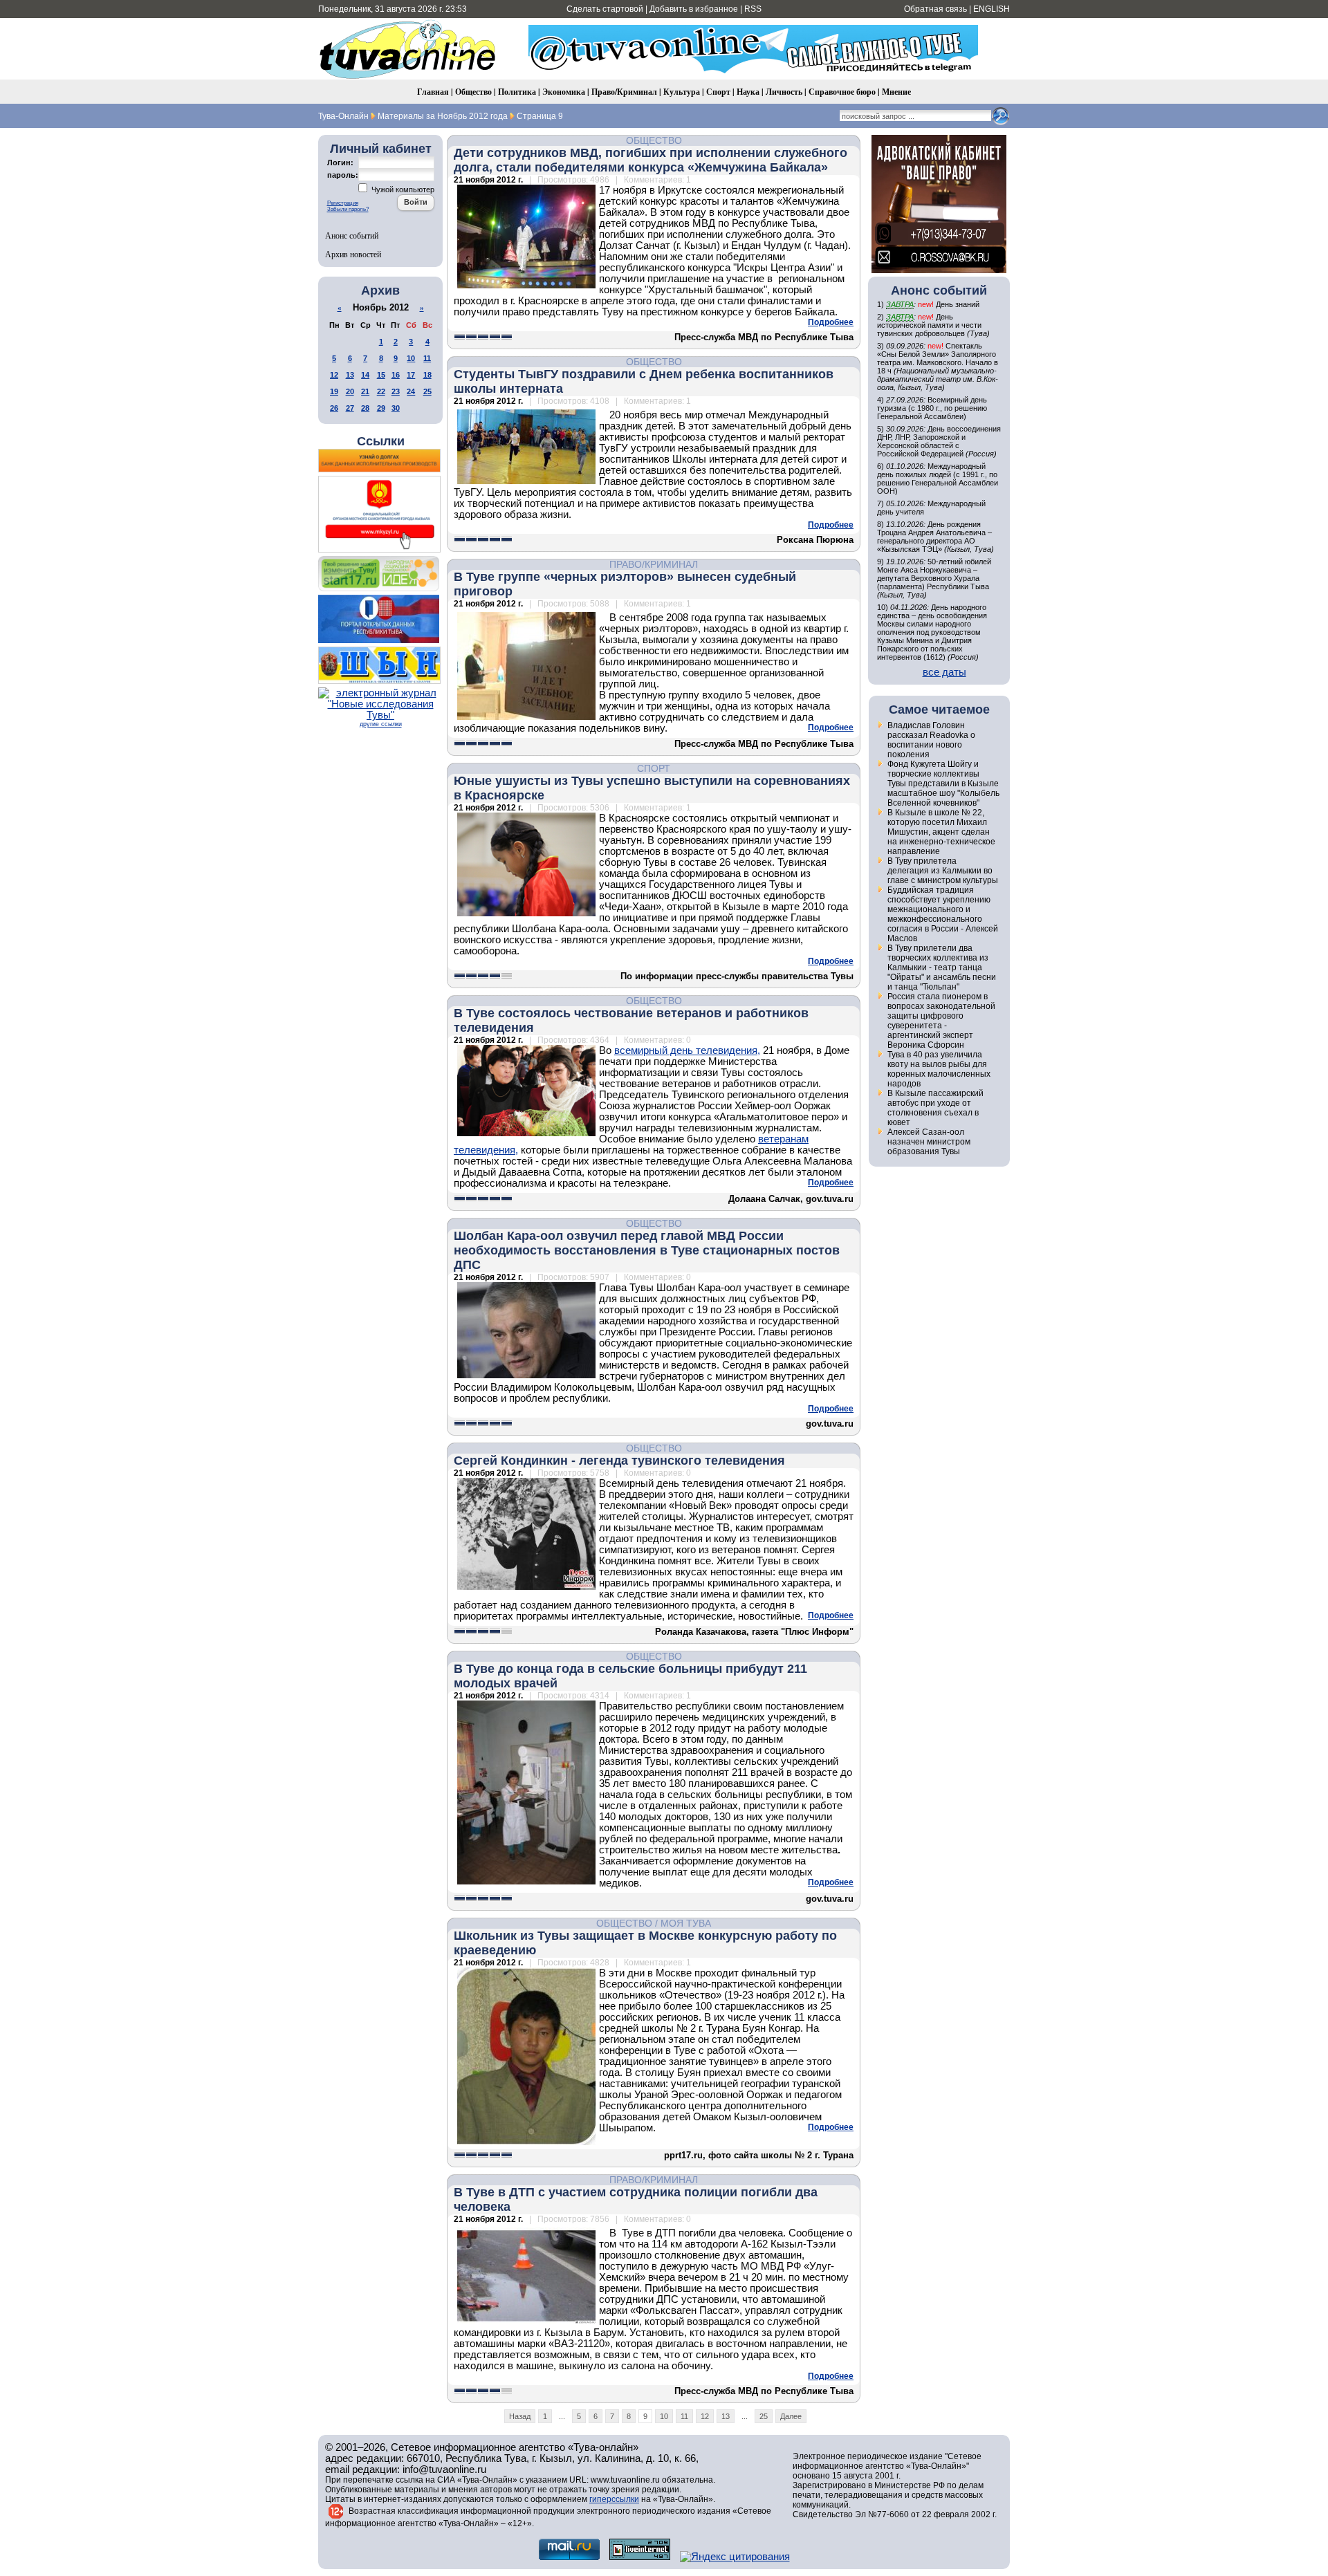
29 (381, 408)
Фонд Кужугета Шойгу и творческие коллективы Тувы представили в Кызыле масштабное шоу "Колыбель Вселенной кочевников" (943, 784)
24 (411, 391)
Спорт (718, 92)
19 (334, 391)
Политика (517, 92)
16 (396, 375)
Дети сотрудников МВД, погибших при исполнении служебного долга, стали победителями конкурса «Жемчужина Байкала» (651, 160)
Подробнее (831, 322)
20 (350, 391)
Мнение (896, 92)
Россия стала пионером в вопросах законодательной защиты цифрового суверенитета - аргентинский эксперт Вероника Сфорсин (941, 1021)
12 (334, 375)
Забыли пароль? (348, 209)
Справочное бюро (842, 92)
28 (365, 408)
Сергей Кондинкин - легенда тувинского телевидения (619, 1461)
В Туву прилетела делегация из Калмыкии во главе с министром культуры (943, 871)
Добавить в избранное (694, 9)
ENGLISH (992, 9)
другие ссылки (381, 724)
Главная (433, 92)
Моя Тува (686, 1923)
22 (381, 391)
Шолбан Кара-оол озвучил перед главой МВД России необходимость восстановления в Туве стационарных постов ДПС (647, 1250)
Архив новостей (353, 254)
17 (411, 375)
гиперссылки (614, 2499)
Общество (473, 92)
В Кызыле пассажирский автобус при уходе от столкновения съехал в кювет (935, 1108)
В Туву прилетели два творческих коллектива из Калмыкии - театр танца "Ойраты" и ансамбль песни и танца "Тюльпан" (942, 967)
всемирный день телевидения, (687, 1050)
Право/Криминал (624, 92)
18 (427, 375)
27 (350, 408)
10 (411, 358)
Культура (682, 92)
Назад (520, 2416)
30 (396, 408)
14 (365, 375)
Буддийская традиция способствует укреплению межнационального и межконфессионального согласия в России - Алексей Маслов (943, 914)
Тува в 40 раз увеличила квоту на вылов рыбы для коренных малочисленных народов (939, 1069)
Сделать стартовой (605, 9)
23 (396, 391)
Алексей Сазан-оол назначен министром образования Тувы (929, 1142)
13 (350, 375)
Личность (784, 92)
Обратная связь (935, 9)
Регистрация (343, 203)
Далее (791, 2416)
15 (381, 375)
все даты (944, 672)
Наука (748, 92)
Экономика (564, 92)
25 (427, 391)
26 (334, 408)
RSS (753, 9)
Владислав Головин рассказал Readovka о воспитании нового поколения (931, 740)
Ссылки (381, 441)
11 (427, 358)
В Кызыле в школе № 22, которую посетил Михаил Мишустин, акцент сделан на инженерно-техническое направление (941, 832)
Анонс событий (352, 235)
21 (365, 391)
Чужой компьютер (402, 189)
